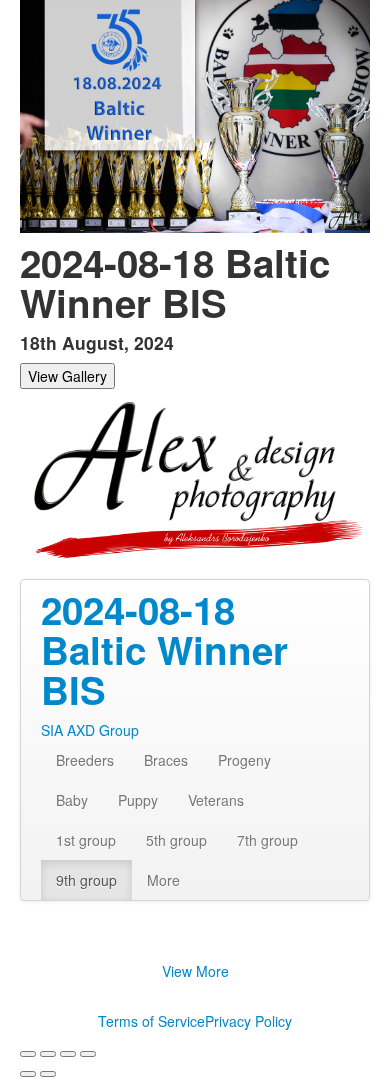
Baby (72, 800)
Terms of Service (151, 1021)
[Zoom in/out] (88, 1054)
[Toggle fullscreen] (68, 1054)
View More (195, 971)
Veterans (216, 800)
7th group (267, 840)
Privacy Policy (248, 1021)
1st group (86, 840)
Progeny (244, 760)
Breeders (85, 760)
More (163, 880)
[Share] (48, 1054)
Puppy (138, 800)
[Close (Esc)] (28, 1054)
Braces (166, 760)
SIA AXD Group (90, 730)
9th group (86, 880)
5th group (176, 840)
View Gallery (67, 376)
